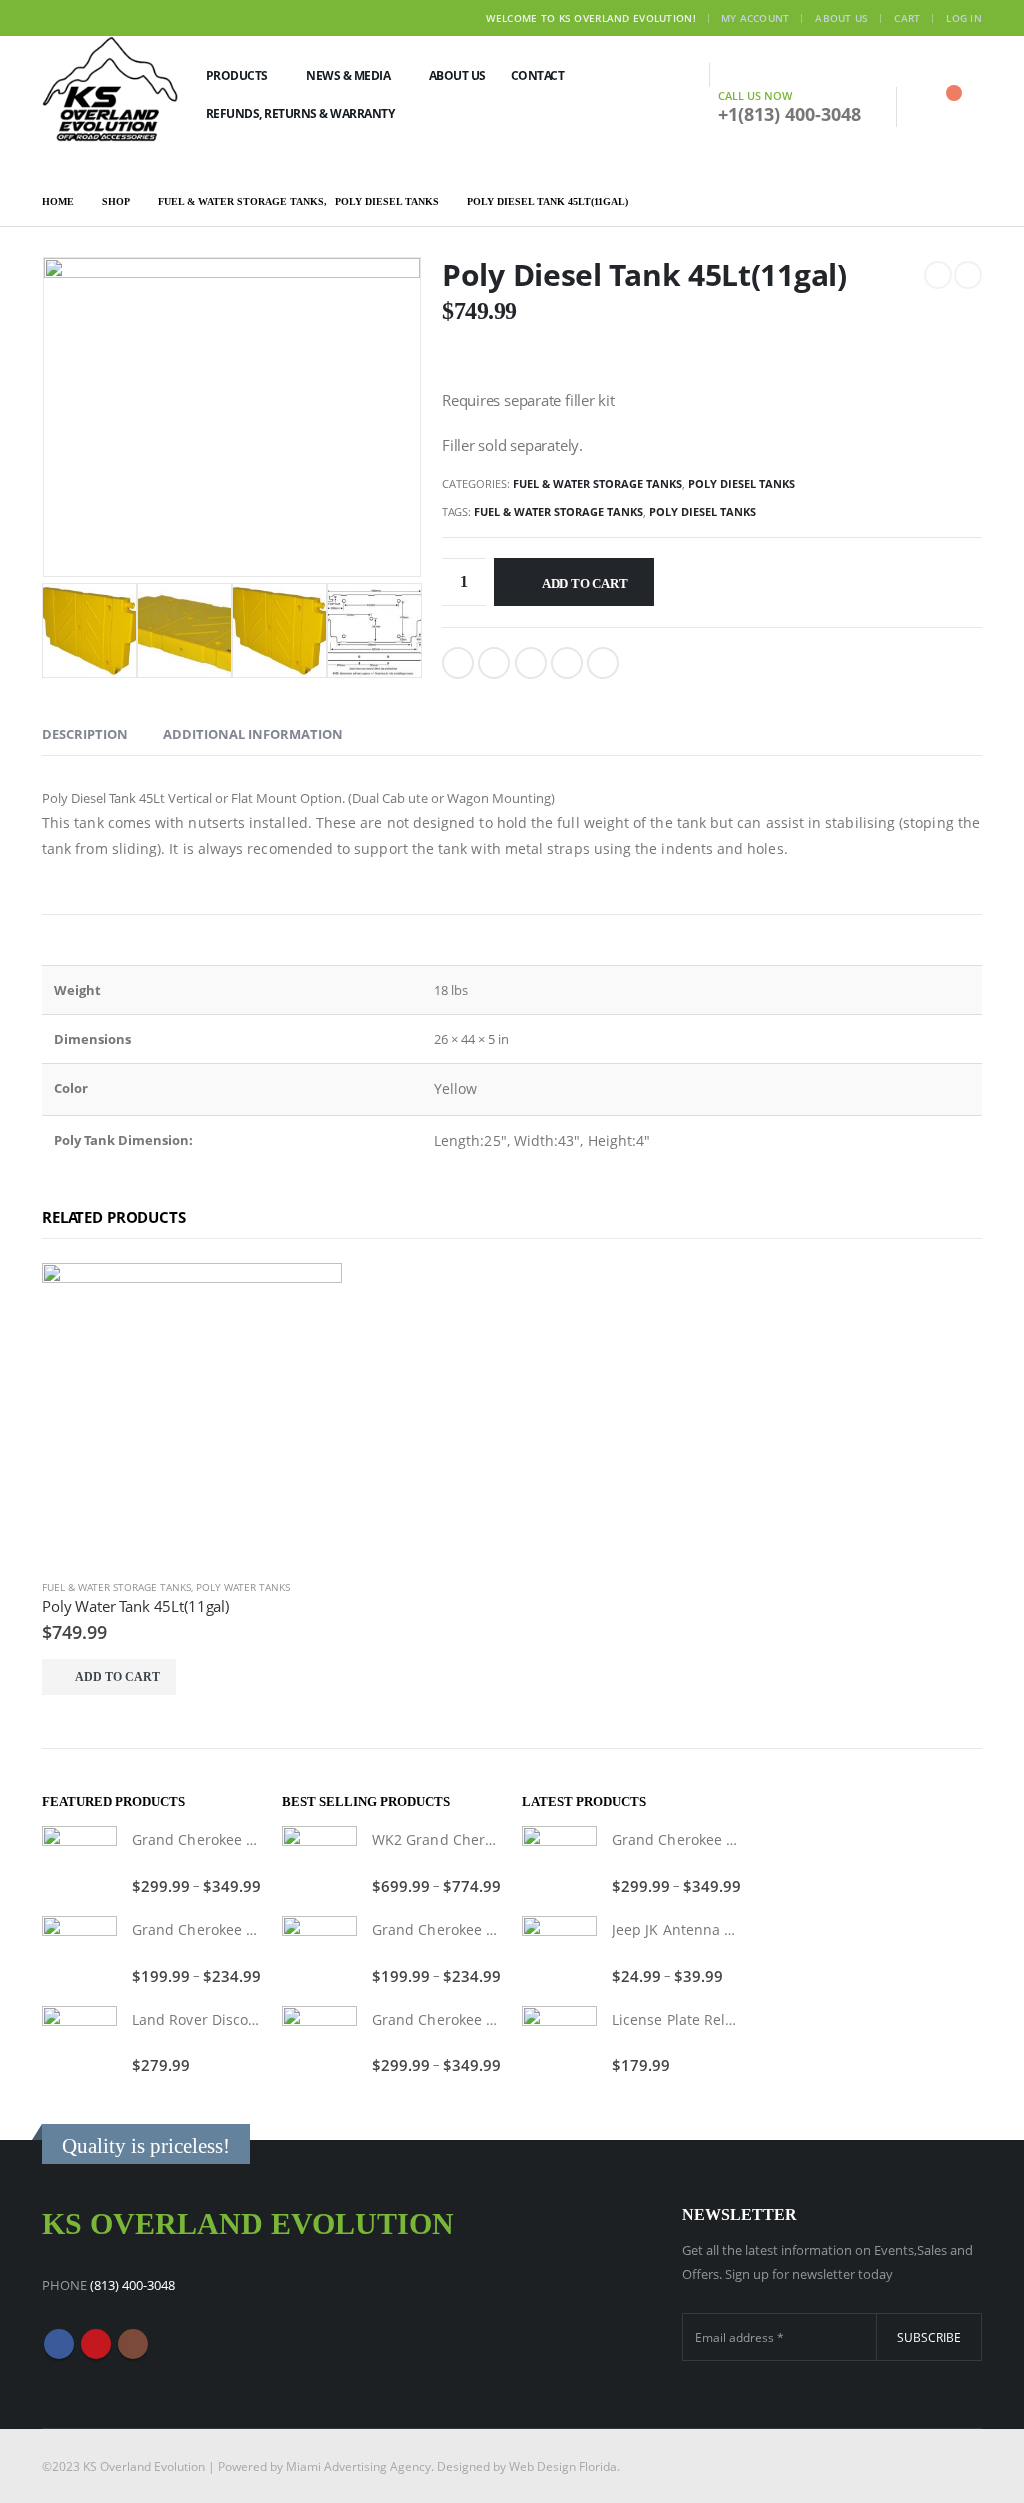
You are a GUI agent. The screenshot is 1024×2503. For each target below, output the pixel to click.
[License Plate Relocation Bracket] (559, 2043)
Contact (538, 75)
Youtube (96, 2344)
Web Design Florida (563, 2466)
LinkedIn (531, 663)
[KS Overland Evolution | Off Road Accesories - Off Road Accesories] (110, 88)
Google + (567, 663)
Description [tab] (85, 734)
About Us (841, 18)
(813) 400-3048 (132, 2285)
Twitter (494, 663)
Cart (907, 18)
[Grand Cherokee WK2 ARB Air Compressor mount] (79, 1953)
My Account (755, 18)
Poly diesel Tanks (702, 511)
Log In (964, 18)
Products (237, 75)
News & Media (348, 75)
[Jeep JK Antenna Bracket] (559, 1953)
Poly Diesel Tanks (741, 483)
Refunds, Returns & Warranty (300, 113)
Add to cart (585, 583)
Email (603, 663)
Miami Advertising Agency (358, 2466)
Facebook (458, 663)
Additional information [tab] (253, 734)
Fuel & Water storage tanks (597, 483)
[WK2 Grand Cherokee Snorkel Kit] (319, 1863)
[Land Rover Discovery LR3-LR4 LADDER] (79, 2043)
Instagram (133, 2344)
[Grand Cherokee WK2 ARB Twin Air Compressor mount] (79, 1863)
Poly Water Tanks (243, 1587)
